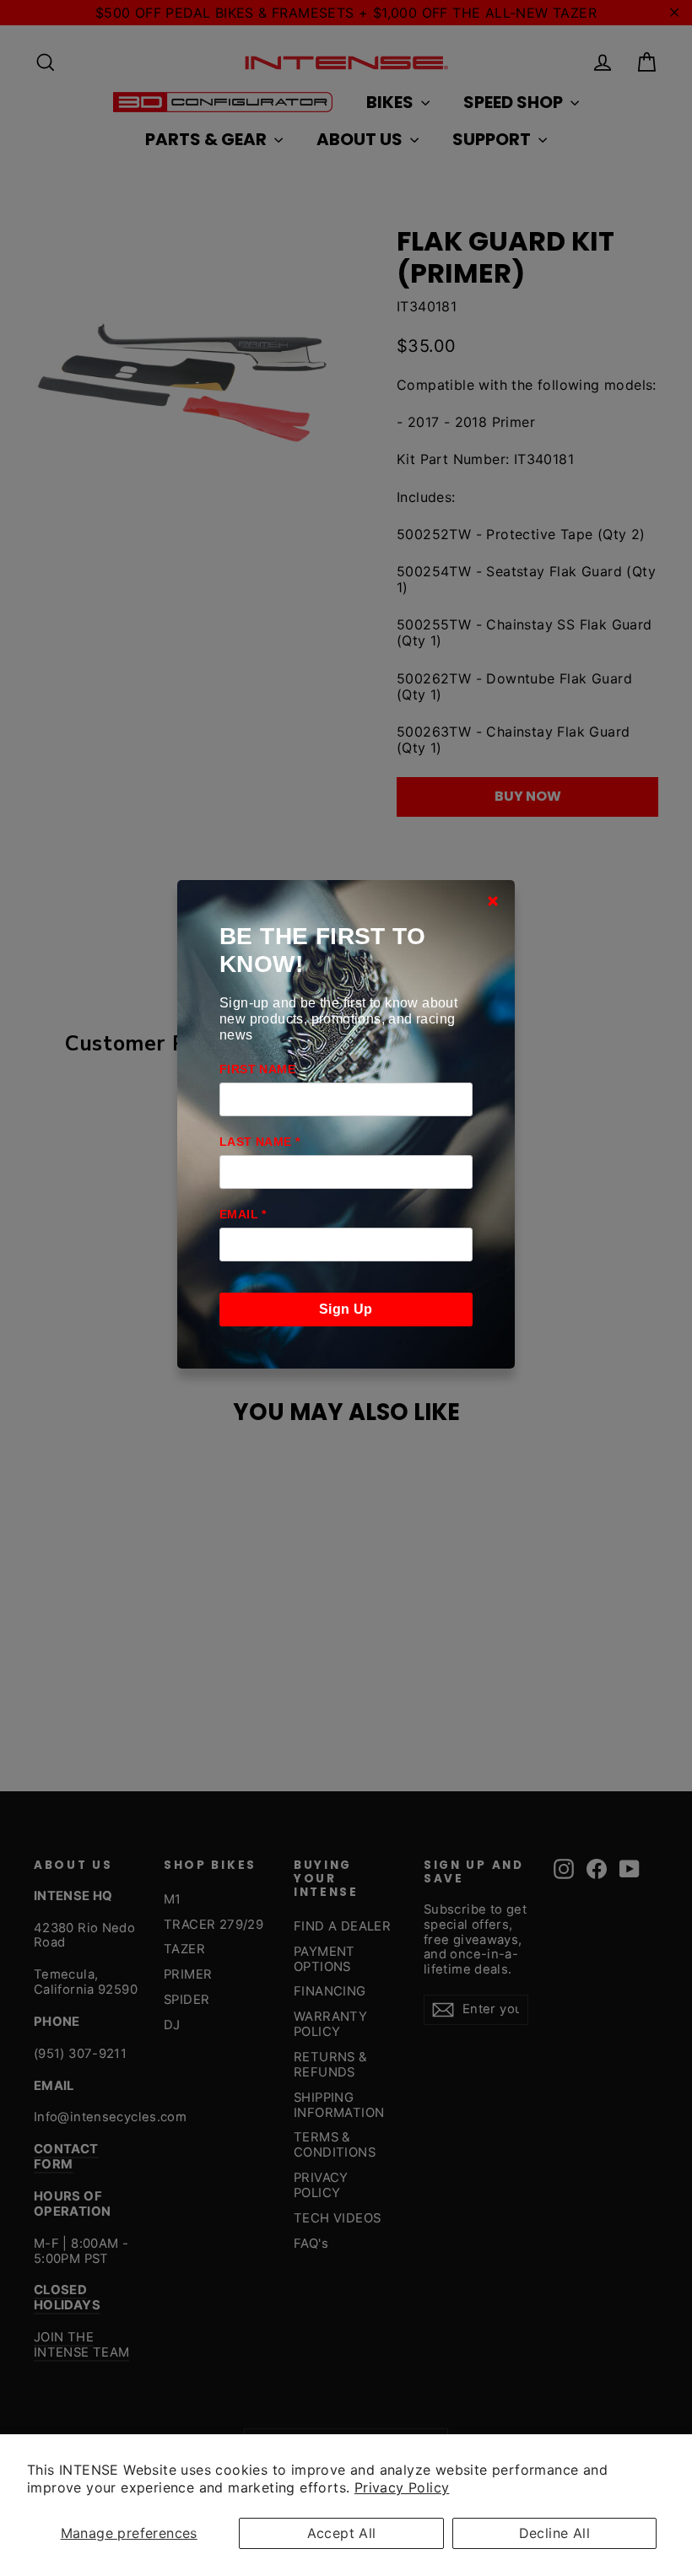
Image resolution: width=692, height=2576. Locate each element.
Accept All (342, 2533)
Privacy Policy (402, 2487)
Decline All (554, 2533)
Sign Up (346, 1309)
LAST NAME (259, 1142)
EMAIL (243, 1214)
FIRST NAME (257, 1069)
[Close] (493, 901)
